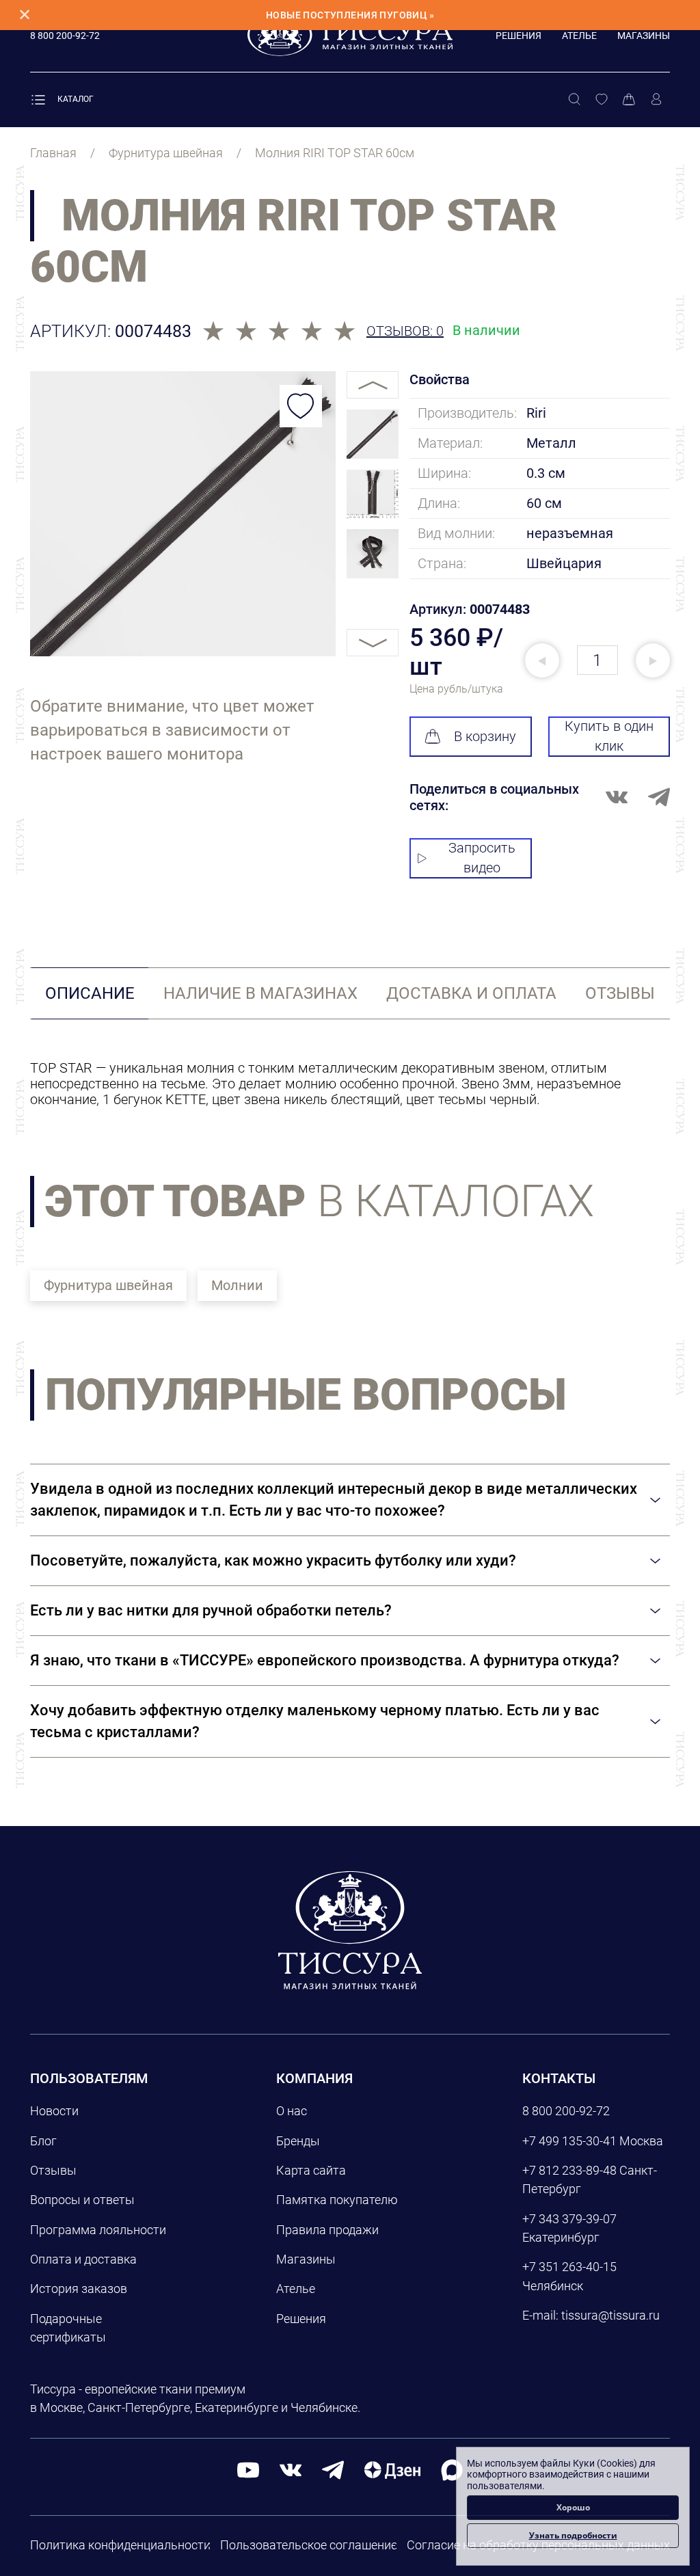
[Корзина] (629, 100)
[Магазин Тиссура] (350, 1930)
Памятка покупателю (337, 2200)
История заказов (79, 2289)
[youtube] (248, 2470)
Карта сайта (311, 2170)
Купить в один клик (609, 736)
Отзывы (53, 2170)
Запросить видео (482, 858)
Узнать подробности (573, 2535)
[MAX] (452, 2470)
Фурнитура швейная (108, 1285)
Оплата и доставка (83, 2259)
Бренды (298, 2141)
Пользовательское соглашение (309, 2545)
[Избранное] (602, 100)
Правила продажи (327, 2230)
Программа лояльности (98, 2230)
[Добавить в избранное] (301, 406)
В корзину (485, 736)
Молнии (237, 1285)
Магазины (644, 36)
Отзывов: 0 (405, 331)
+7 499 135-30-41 (569, 2141)
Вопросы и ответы (82, 2200)
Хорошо (573, 2507)
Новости (54, 2111)
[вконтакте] (291, 2470)
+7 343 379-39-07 (569, 2219)
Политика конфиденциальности (120, 2545)
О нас (292, 2111)
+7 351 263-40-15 (569, 2267)
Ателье (579, 36)
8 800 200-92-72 (566, 2111)
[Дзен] (392, 2470)
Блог (43, 2141)
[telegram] (333, 2470)
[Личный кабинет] (656, 100)
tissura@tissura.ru (610, 2315)
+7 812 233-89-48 (569, 2170)
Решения (519, 36)
